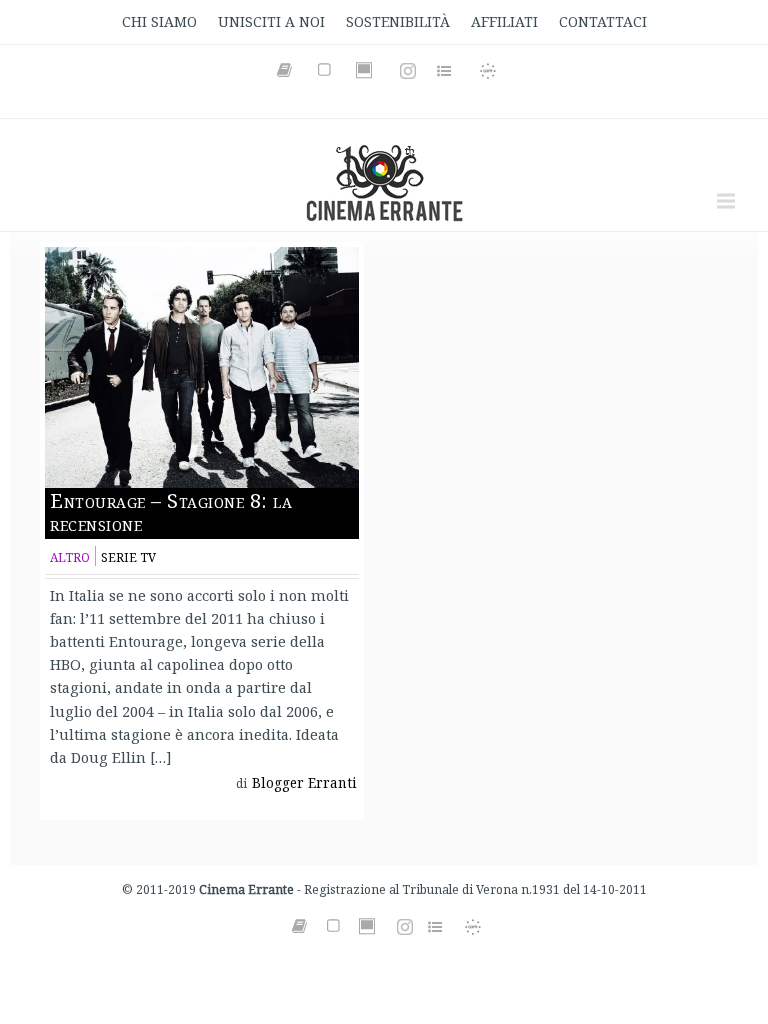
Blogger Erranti (304, 783)
